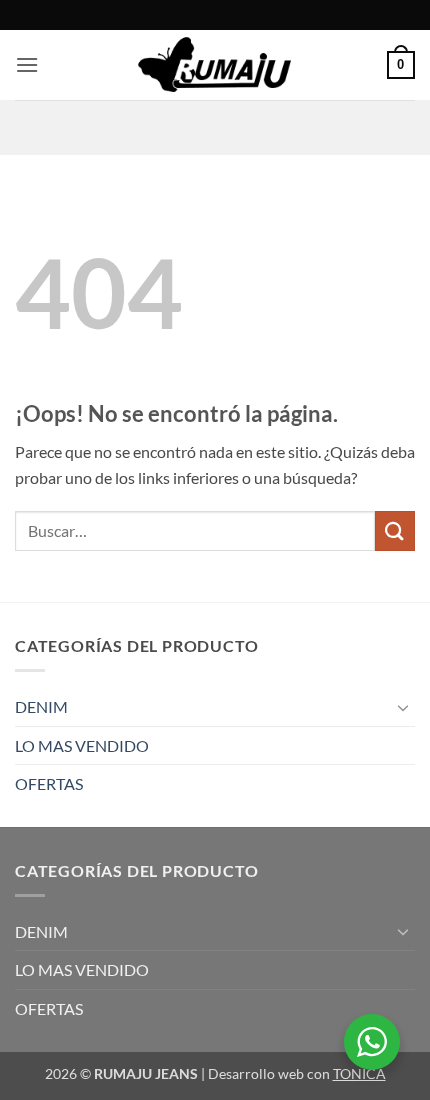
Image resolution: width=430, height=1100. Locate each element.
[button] (27, 64)
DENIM (41, 706)
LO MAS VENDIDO (82, 745)
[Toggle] (403, 707)
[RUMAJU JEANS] (215, 65)
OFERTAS (49, 783)
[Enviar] (395, 530)
